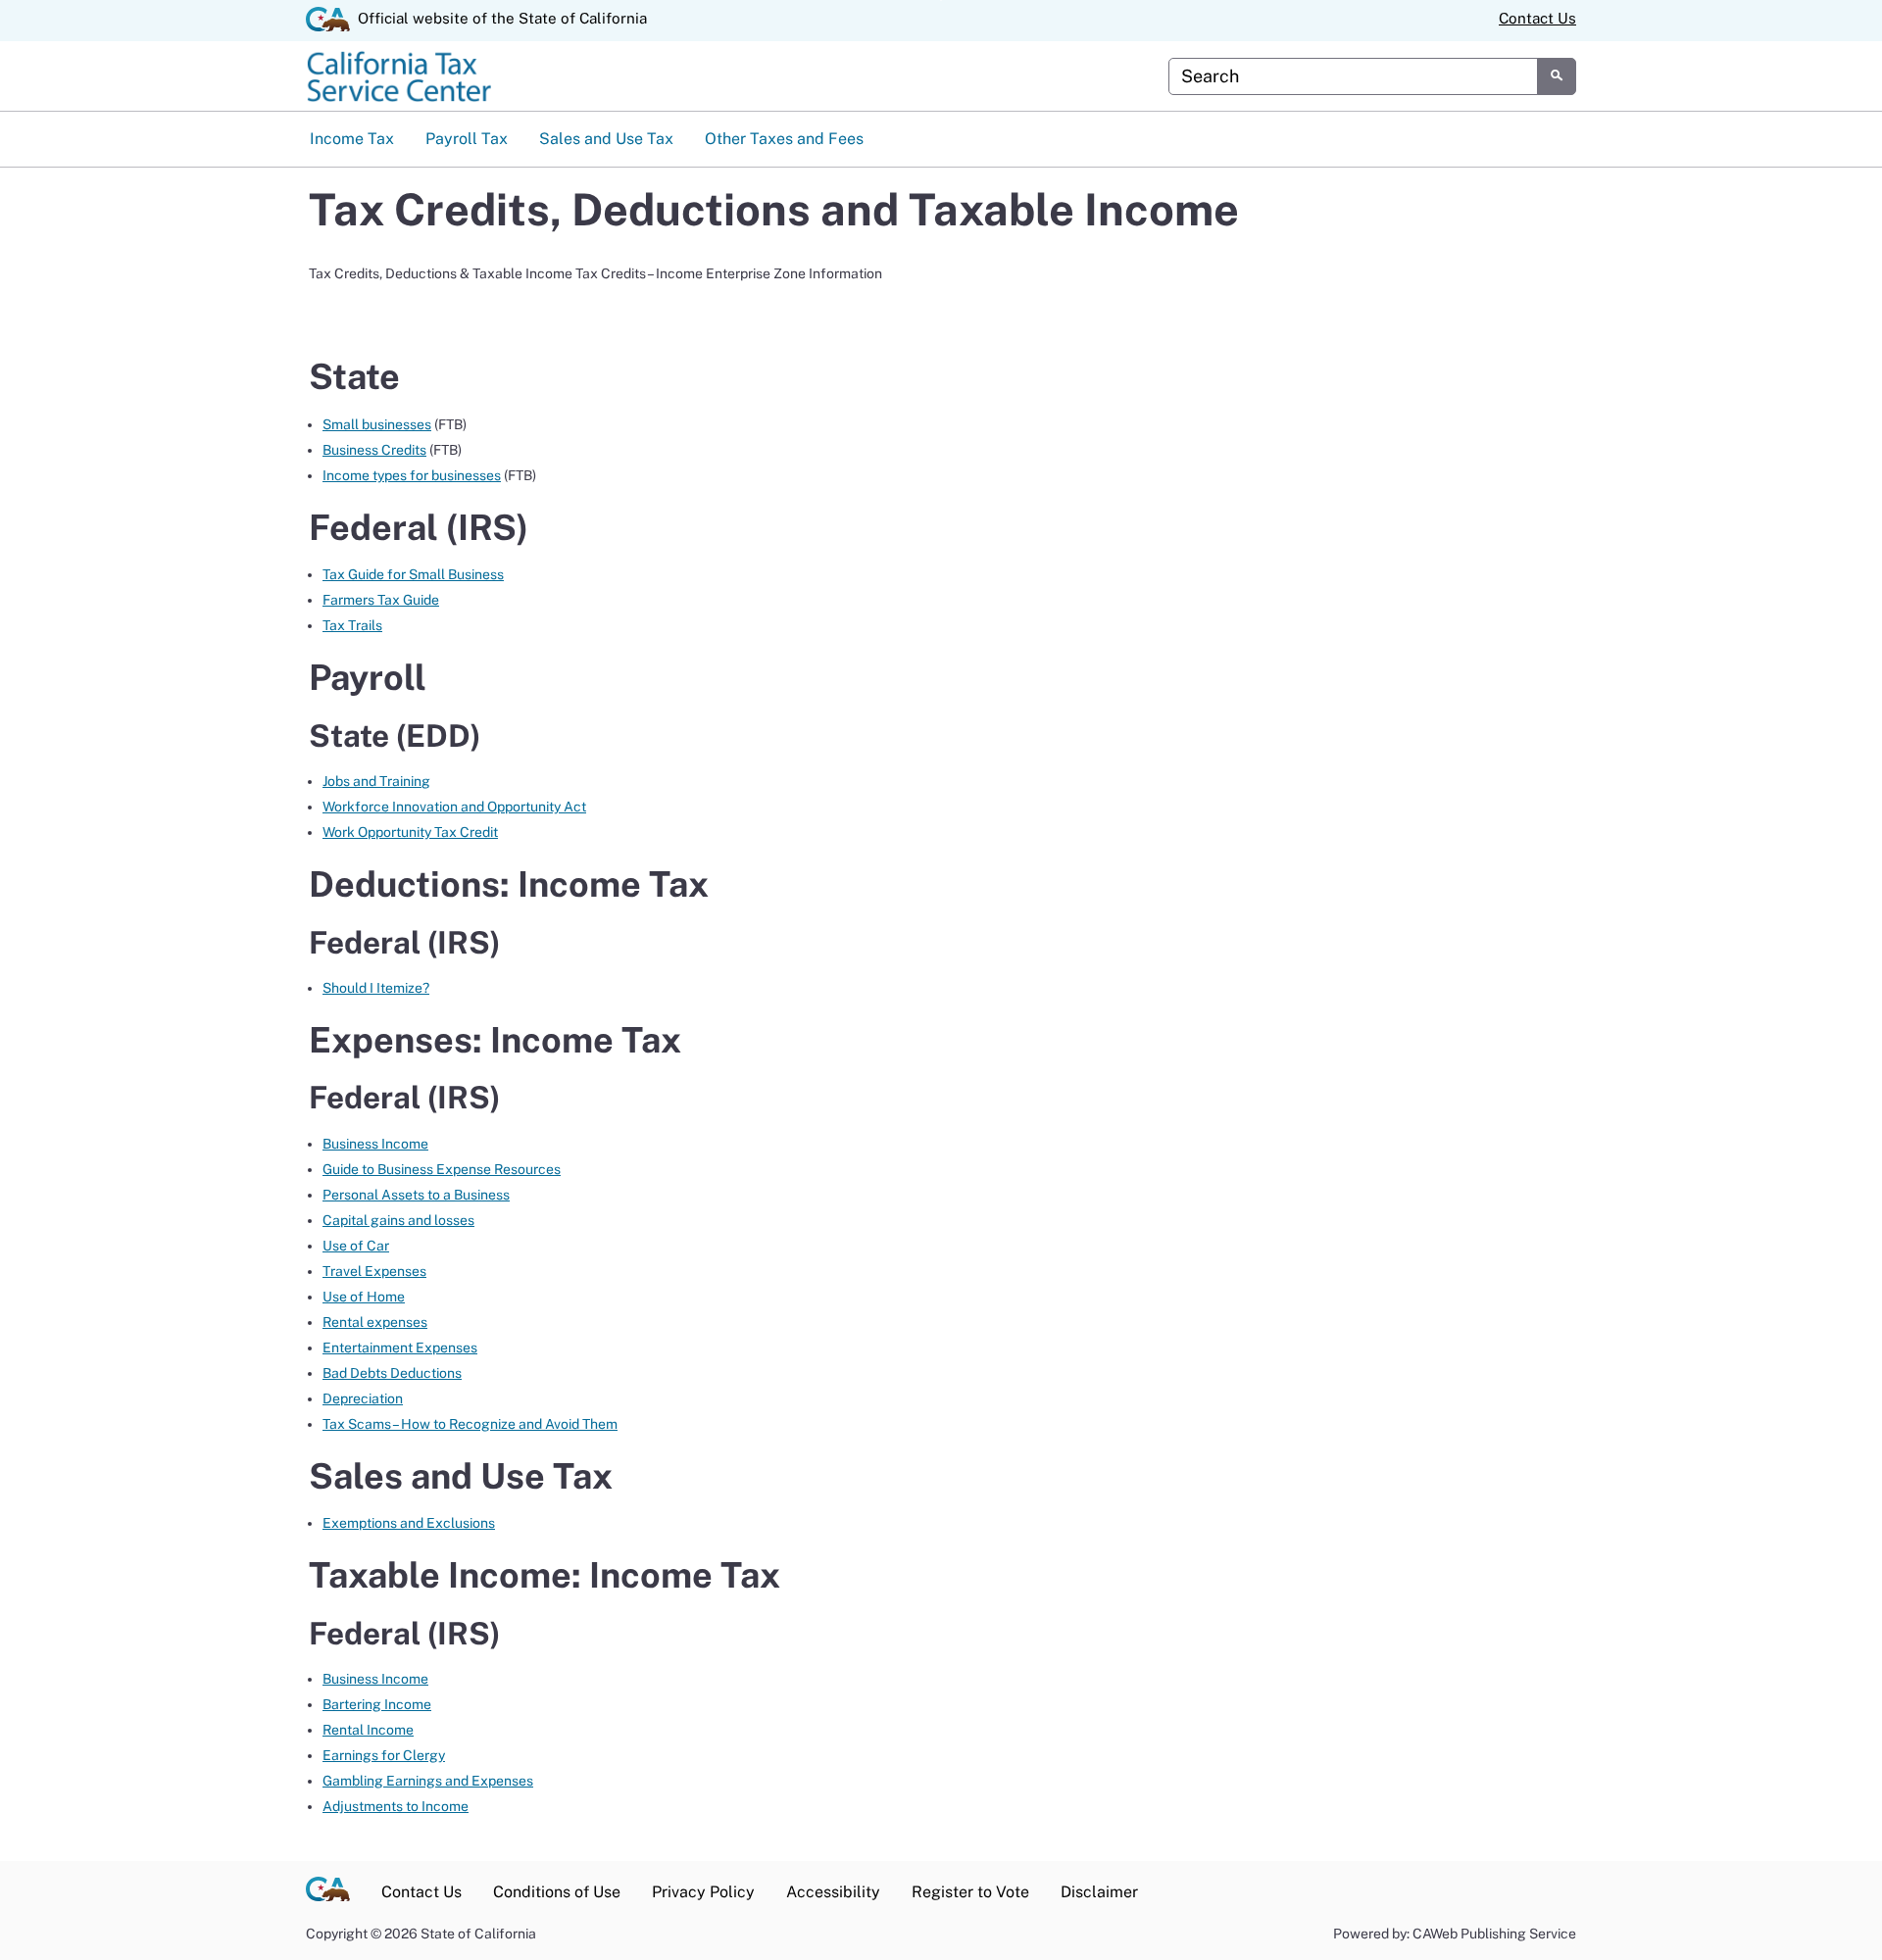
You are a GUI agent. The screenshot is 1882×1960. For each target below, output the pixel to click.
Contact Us (1537, 18)
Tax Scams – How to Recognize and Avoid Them (470, 1424)
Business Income (375, 1144)
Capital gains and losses (398, 1220)
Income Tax (352, 139)
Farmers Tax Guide (381, 600)
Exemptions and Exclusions (409, 1523)
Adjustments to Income (396, 1806)
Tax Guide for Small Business (413, 574)
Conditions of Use (557, 1892)
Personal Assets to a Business (416, 1195)
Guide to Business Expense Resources (442, 1169)
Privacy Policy (703, 1892)
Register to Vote (970, 1892)
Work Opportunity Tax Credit (410, 832)
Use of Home (364, 1297)
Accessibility (833, 1892)
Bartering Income (377, 1704)
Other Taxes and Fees (784, 139)
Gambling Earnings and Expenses (428, 1781)
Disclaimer (1099, 1892)
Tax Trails (352, 625)
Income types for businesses (412, 475)
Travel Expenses (374, 1271)
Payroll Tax (467, 139)
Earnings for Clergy (384, 1755)
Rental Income (368, 1730)
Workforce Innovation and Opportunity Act (454, 807)
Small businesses (377, 424)
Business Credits (374, 450)
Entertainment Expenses (400, 1347)
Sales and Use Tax (606, 139)
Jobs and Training (376, 781)
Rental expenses (375, 1322)
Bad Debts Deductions (392, 1373)
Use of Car (356, 1246)
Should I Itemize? (376, 988)
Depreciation (363, 1398)
